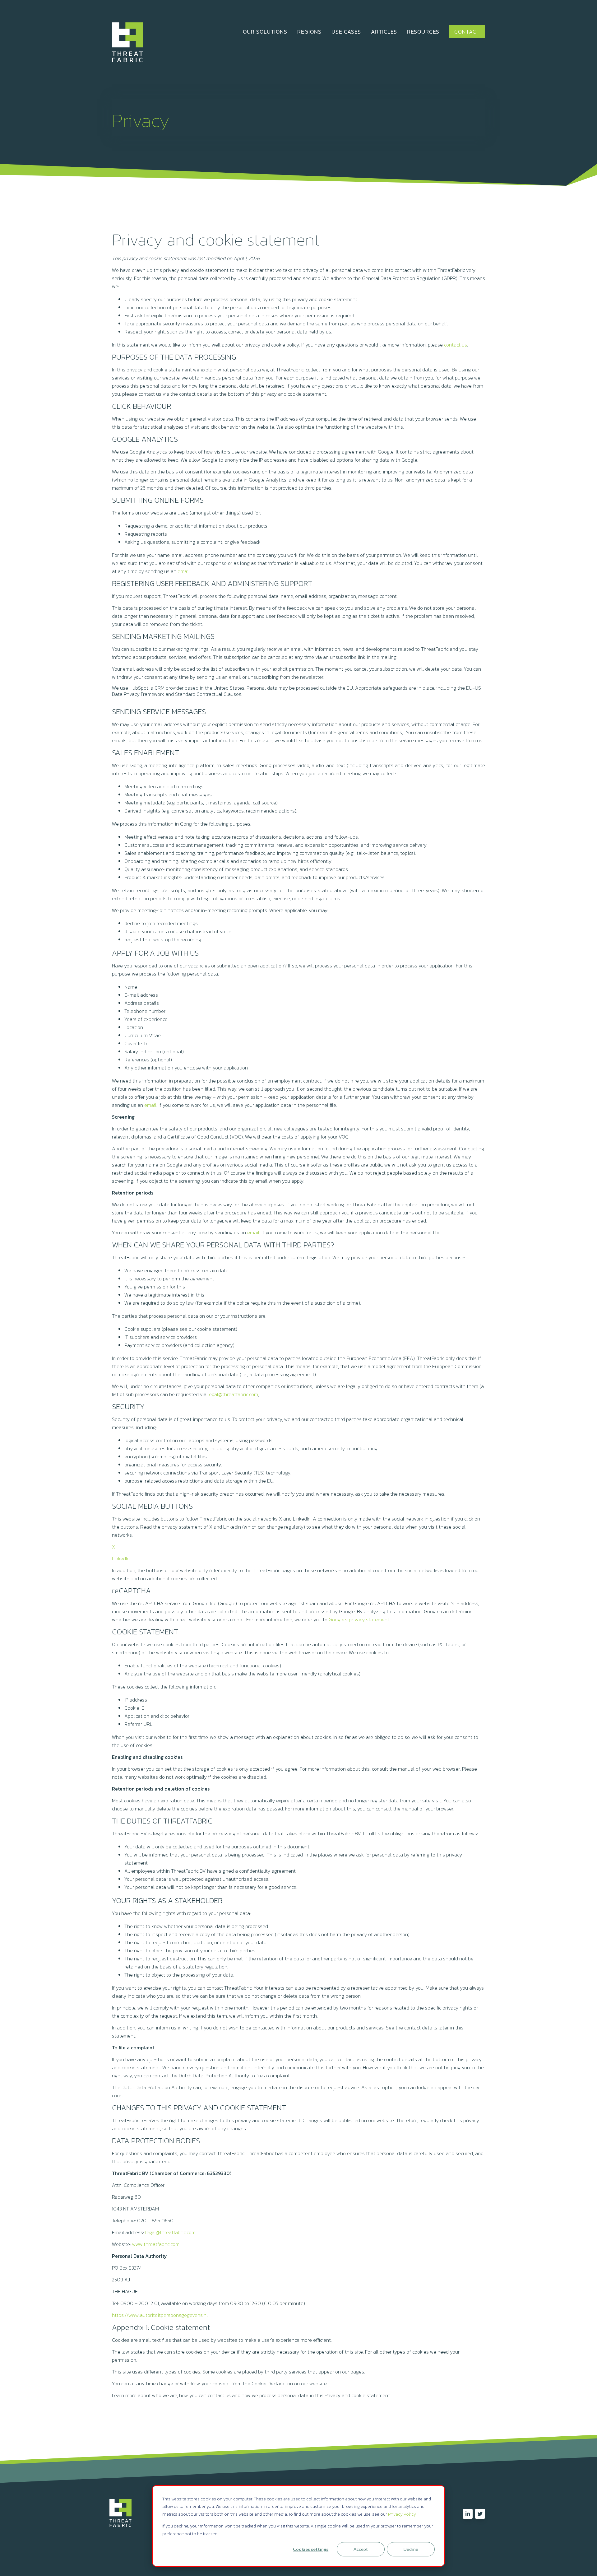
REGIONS (309, 32)
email (184, 571)
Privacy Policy (402, 2514)
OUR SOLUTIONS (265, 32)
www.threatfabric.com (156, 2244)
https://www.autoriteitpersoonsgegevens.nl (160, 2315)
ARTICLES (384, 32)
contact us (456, 345)
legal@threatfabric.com (233, 1394)
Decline (411, 2549)
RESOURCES (423, 32)
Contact (467, 32)
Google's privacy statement (359, 1619)
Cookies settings (311, 2549)
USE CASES (346, 32)
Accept (361, 2549)
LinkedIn (121, 1558)
